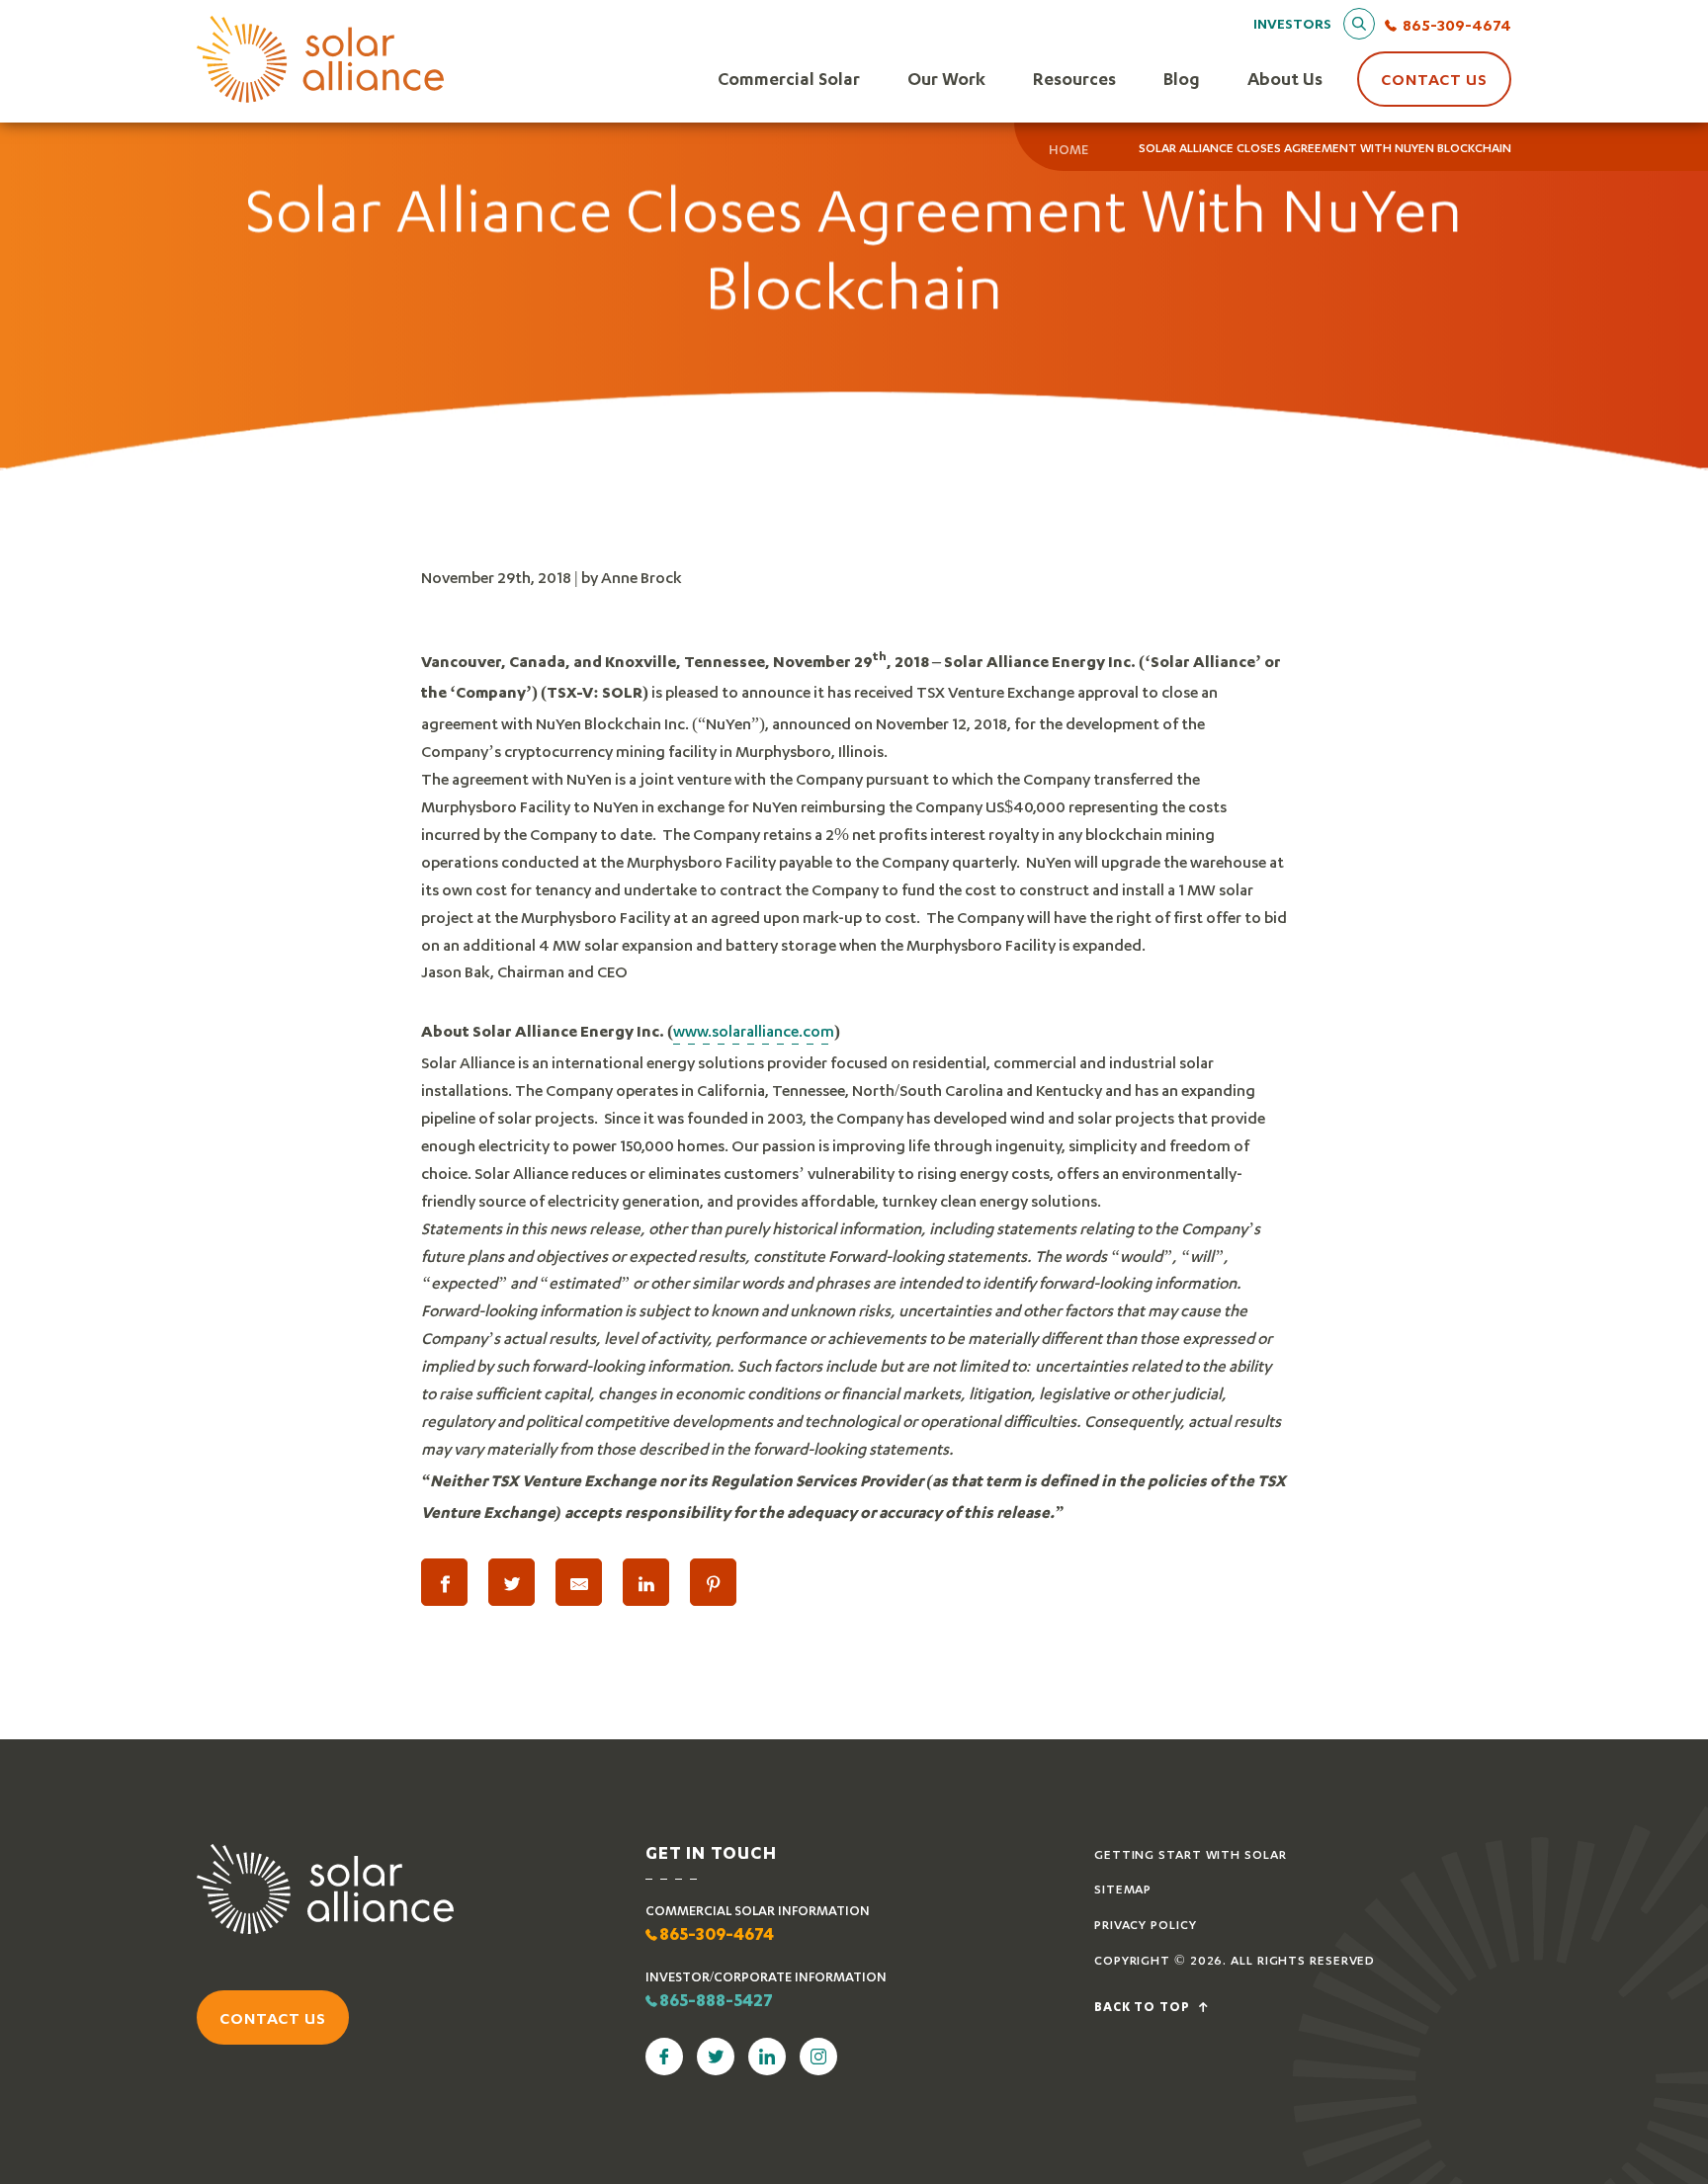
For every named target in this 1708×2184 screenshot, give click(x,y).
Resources (1074, 79)
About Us (1285, 79)
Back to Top (1144, 2008)
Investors (1292, 23)
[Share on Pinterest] (713, 1582)
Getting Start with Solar (1191, 1854)
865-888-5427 (716, 2002)
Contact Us (1434, 79)
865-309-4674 (1457, 24)
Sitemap (1123, 1889)
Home (1068, 149)
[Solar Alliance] (320, 61)
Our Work (946, 79)
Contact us (273, 2017)
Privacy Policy (1146, 1925)
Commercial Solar (789, 79)
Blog (1182, 79)
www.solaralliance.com (754, 1030)
